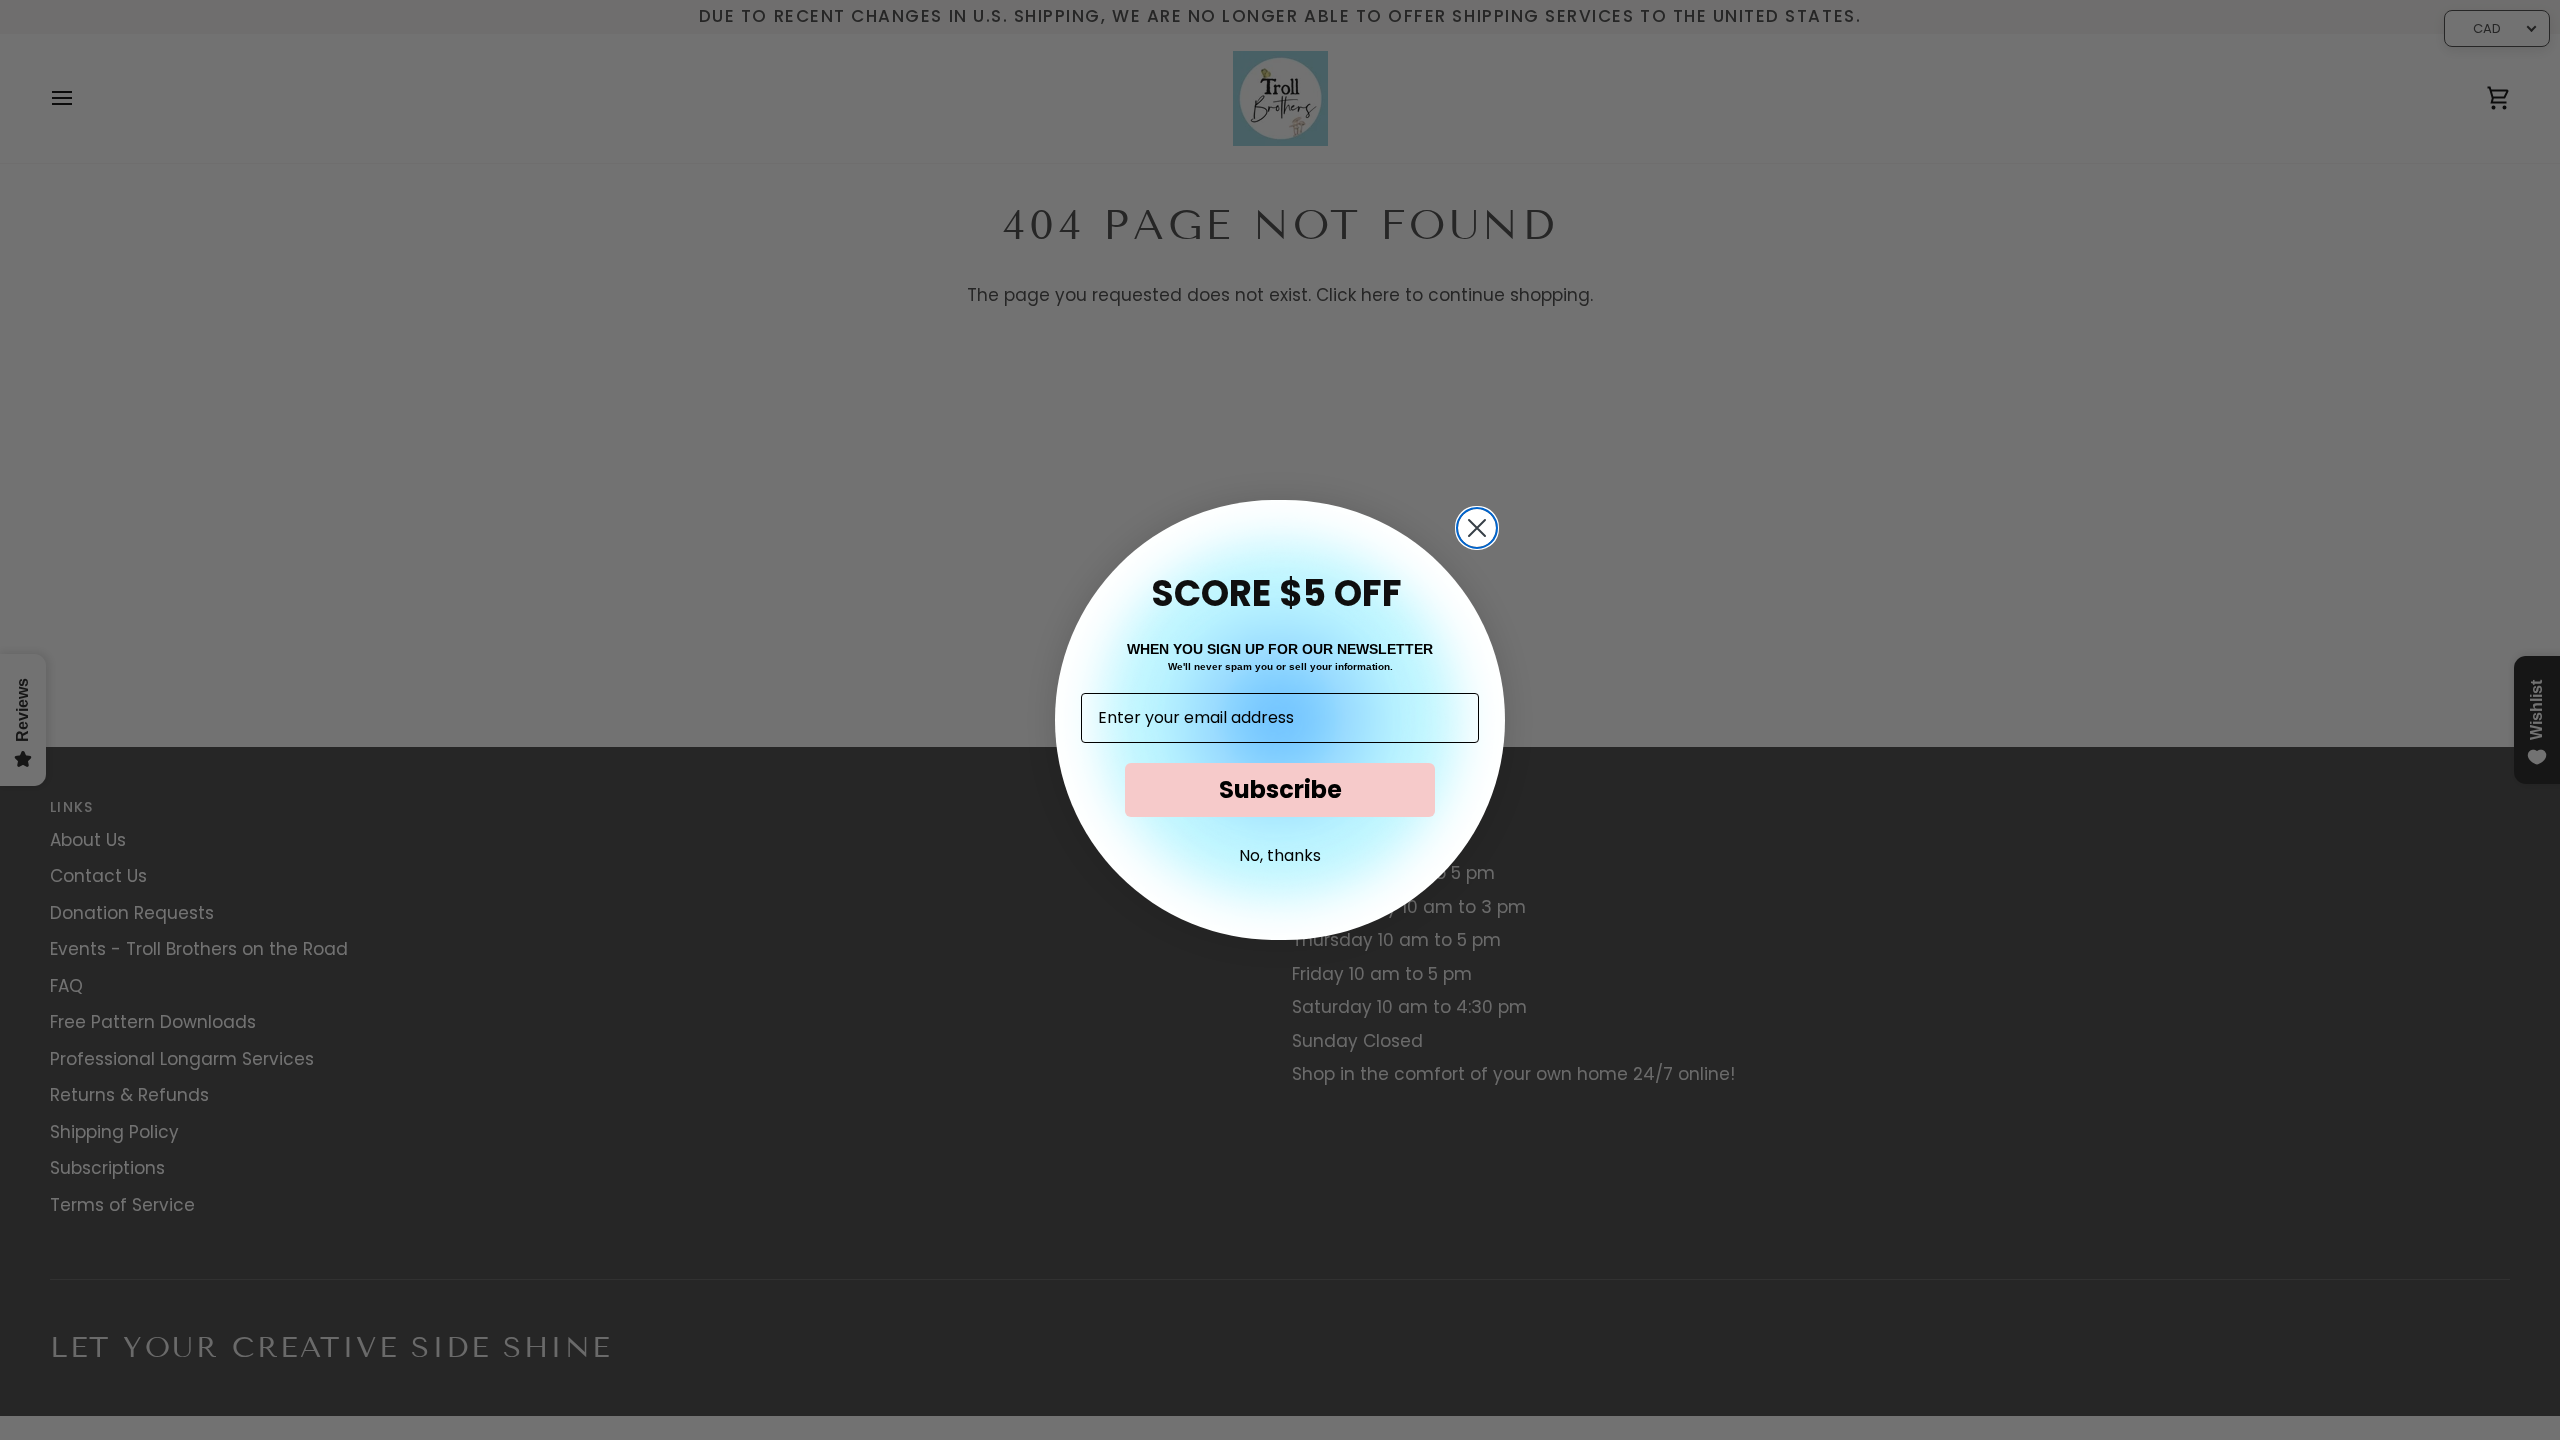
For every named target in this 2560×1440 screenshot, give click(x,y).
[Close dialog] (1477, 528)
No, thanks (1280, 855)
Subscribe (1280, 789)
